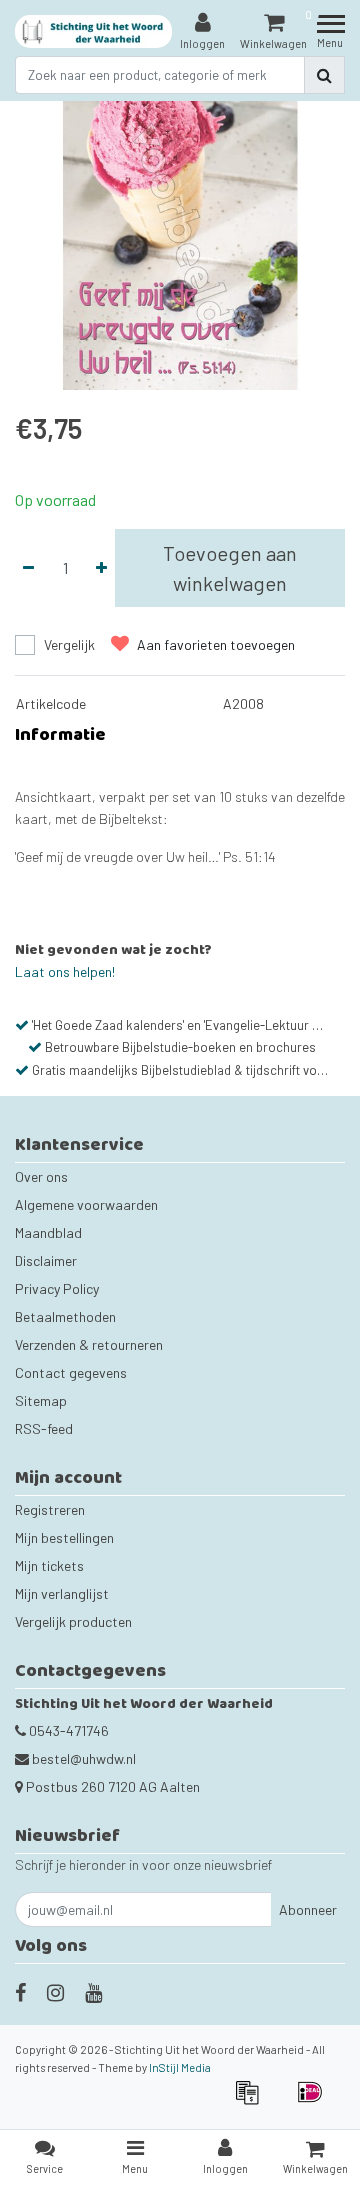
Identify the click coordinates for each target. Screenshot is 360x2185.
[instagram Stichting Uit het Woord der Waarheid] (55, 1992)
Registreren (50, 1509)
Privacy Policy (57, 1288)
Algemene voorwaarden (86, 1204)
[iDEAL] (315, 2101)
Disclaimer (46, 1260)
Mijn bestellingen (64, 1537)
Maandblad (48, 1232)
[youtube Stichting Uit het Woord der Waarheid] (93, 1992)
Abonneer (308, 1909)
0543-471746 (67, 1730)
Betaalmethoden (65, 1316)
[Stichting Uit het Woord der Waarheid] (94, 31)
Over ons (41, 1176)
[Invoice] (253, 2101)
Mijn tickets (49, 1565)
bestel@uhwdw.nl (84, 1758)
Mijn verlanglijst (62, 1593)
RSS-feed (44, 1428)
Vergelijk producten (73, 1621)
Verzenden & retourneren (89, 1344)
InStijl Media (180, 2067)
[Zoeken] (324, 75)
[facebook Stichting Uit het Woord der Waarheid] (20, 1992)
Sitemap (41, 1400)
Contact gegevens (71, 1372)
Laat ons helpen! (65, 971)
